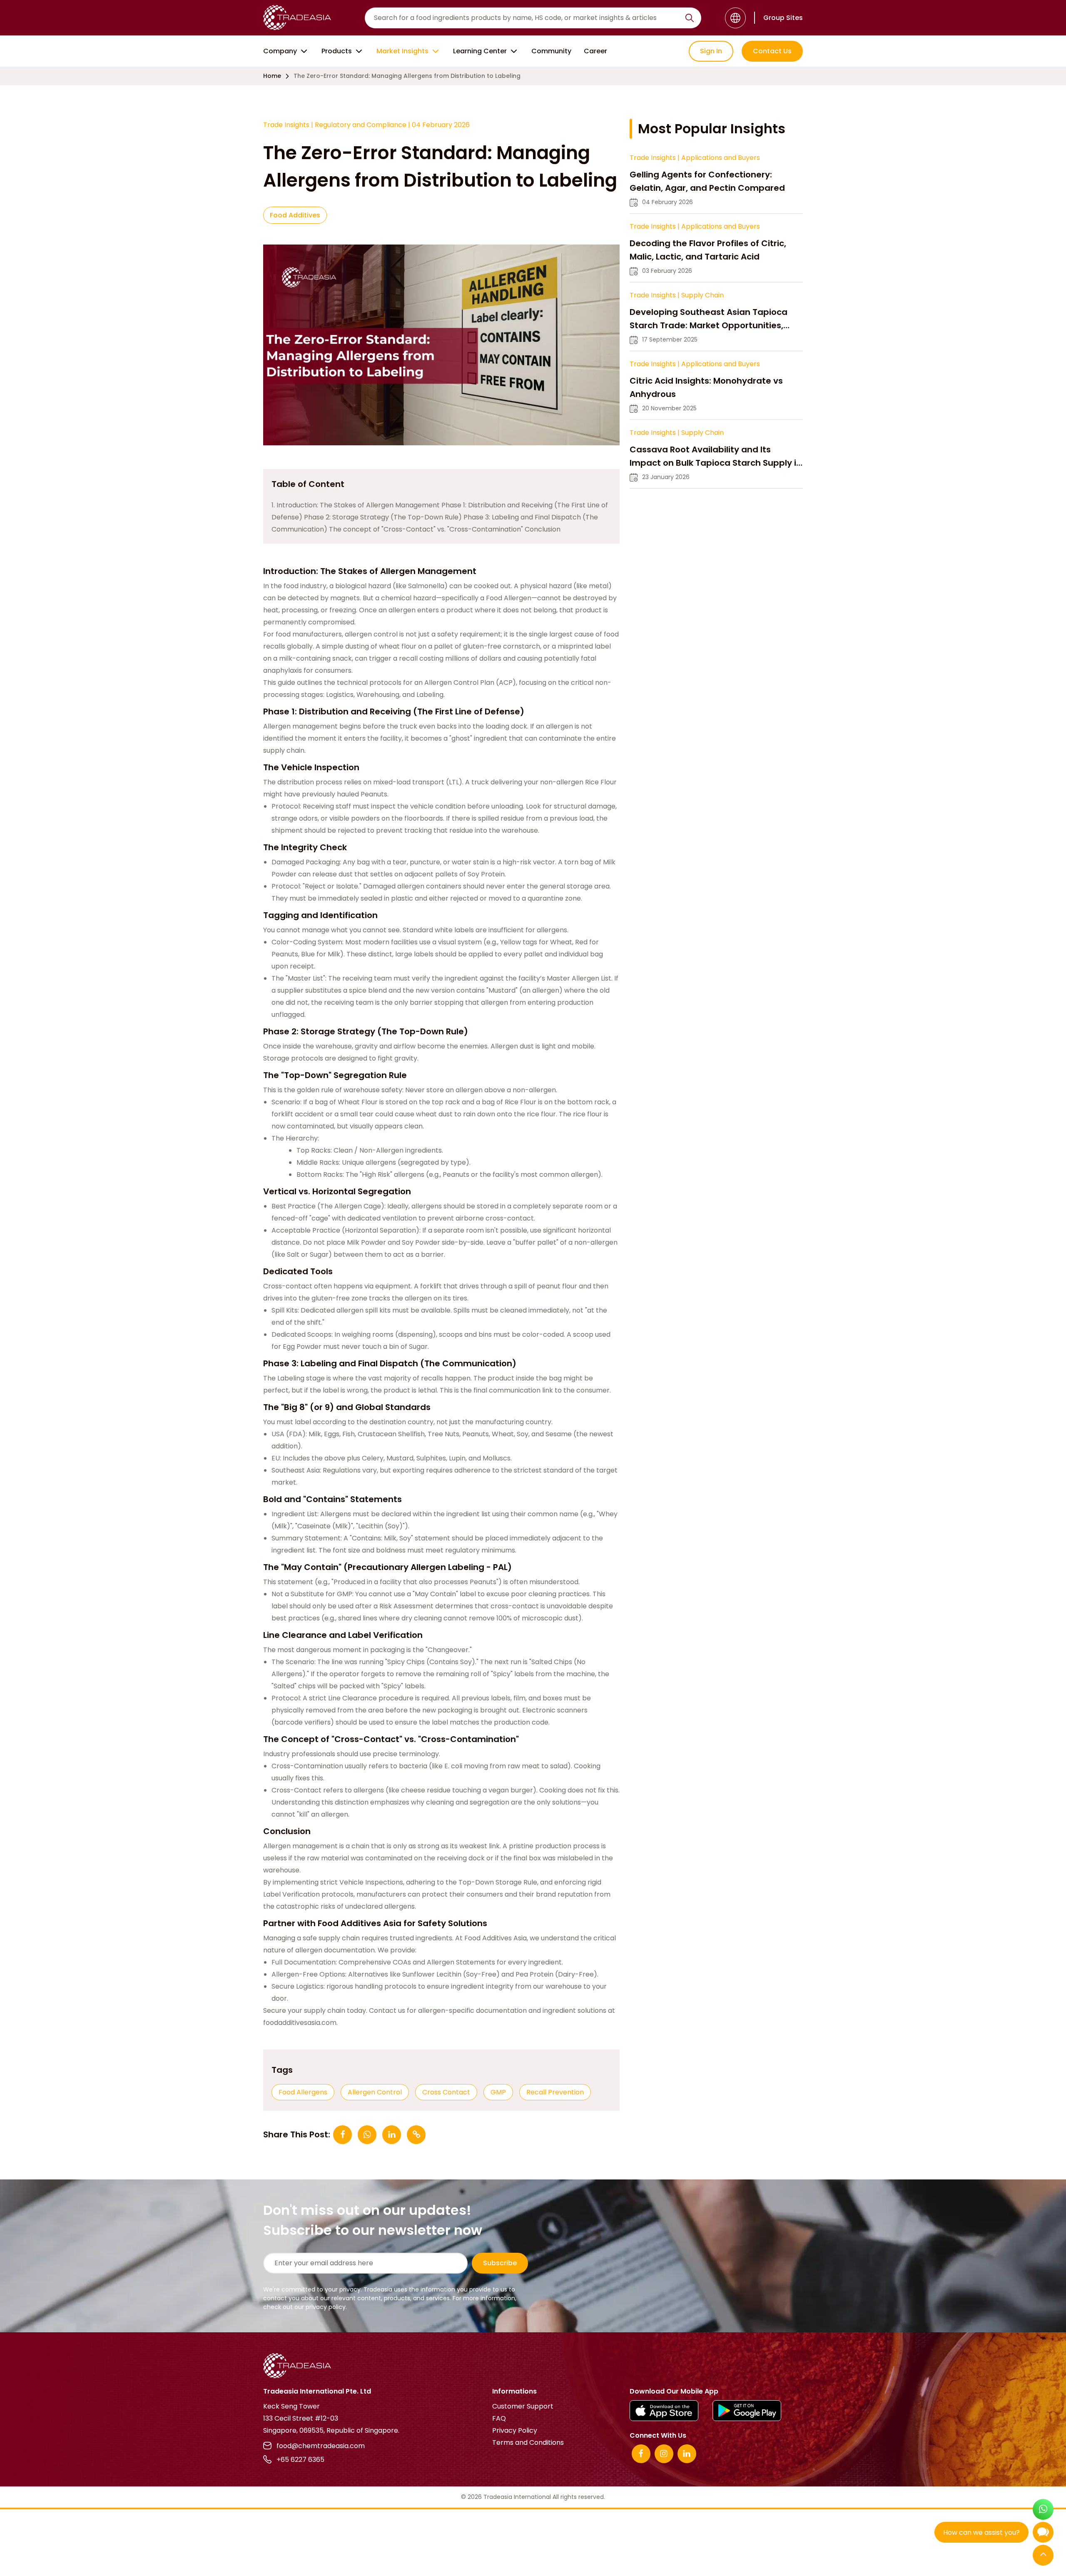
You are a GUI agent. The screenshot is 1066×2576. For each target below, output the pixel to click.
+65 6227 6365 (300, 2460)
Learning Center (480, 51)
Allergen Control (375, 2092)
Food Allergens (303, 2092)
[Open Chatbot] (1043, 2534)
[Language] (735, 18)
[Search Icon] (690, 20)
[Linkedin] (687, 2454)
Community (551, 51)
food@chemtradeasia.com (321, 2446)
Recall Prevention (555, 2092)
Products (337, 51)
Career (595, 51)
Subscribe (500, 2263)
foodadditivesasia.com (300, 2023)
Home (272, 76)
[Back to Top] (1043, 2556)
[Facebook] (641, 2454)
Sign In (711, 51)
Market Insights (402, 51)
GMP (498, 2092)
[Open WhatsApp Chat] (1043, 2510)
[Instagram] (664, 2454)
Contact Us (772, 51)
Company (280, 51)
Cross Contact (446, 2092)
